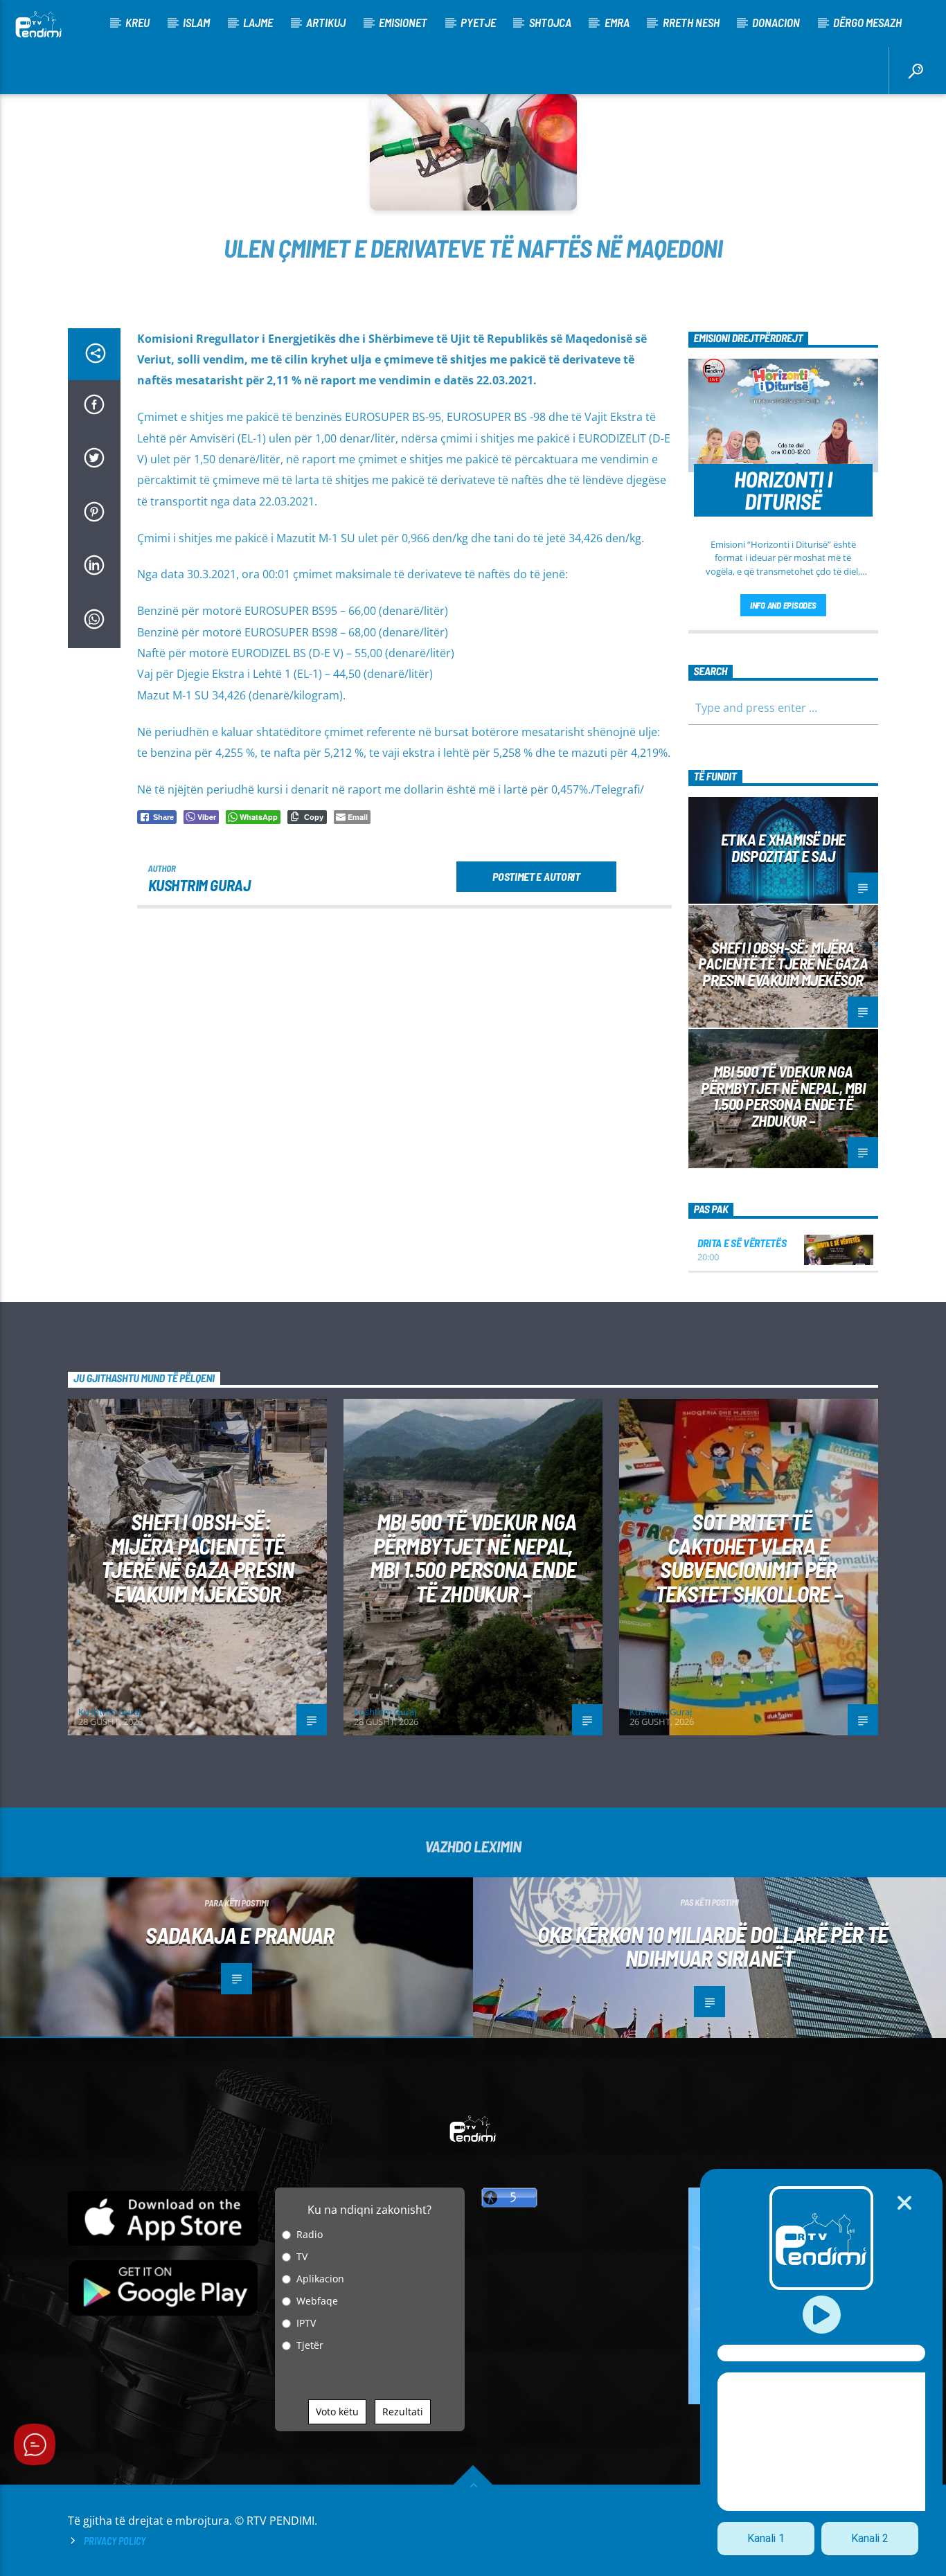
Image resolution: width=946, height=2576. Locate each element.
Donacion (776, 22)
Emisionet (403, 22)
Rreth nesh (691, 22)
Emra (617, 22)
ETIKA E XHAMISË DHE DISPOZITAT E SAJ (783, 848)
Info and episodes (783, 605)
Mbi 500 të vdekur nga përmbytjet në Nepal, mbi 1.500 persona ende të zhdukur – (783, 1096)
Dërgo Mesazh (867, 22)
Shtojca (550, 22)
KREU (137, 22)
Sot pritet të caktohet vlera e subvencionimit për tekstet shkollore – (749, 1557)
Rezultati (403, 2412)
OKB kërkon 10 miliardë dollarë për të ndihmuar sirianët (713, 1946)
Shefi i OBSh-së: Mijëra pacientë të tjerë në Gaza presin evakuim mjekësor (783, 964)
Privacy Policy (115, 2541)
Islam (196, 22)
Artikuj (326, 22)
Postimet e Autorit (536, 876)
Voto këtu (337, 2412)
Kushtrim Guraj (199, 885)
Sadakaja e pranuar (240, 1935)
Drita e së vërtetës (742, 1243)
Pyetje (478, 22)
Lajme (258, 22)
